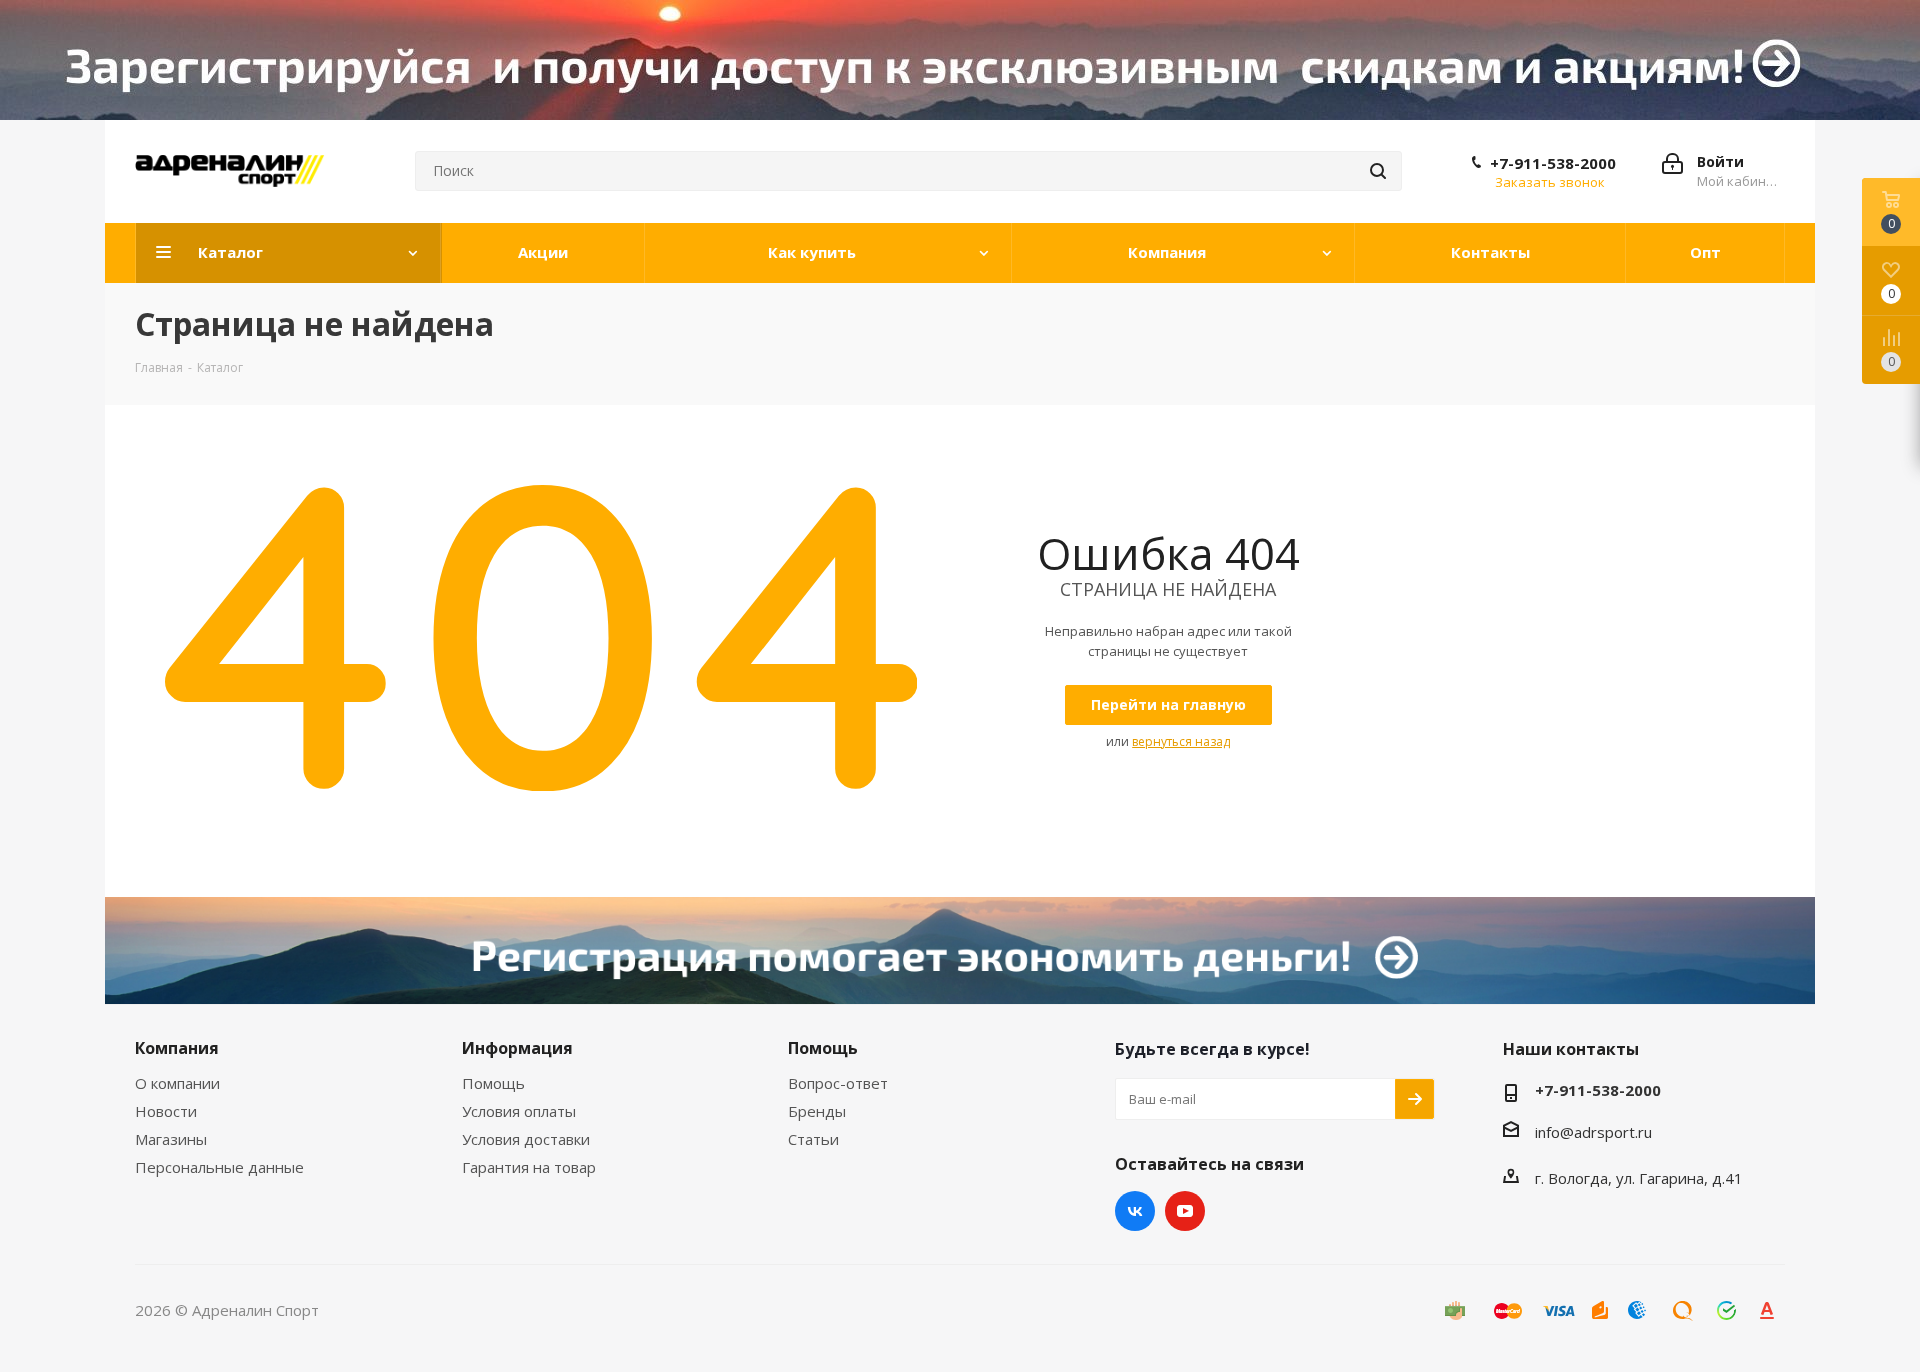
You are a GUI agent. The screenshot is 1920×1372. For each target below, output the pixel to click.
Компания (177, 1048)
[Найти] (1378, 171)
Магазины (171, 1139)
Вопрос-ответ (838, 1083)
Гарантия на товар (529, 1167)
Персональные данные (219, 1167)
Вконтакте (1135, 1211)
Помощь (493, 1083)
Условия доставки (526, 1139)
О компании (177, 1083)
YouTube (1185, 1211)
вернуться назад (1181, 741)
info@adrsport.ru (1593, 1132)
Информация (517, 1048)
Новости (166, 1111)
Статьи (813, 1139)
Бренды (817, 1111)
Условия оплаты (519, 1111)
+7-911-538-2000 (1553, 163)
